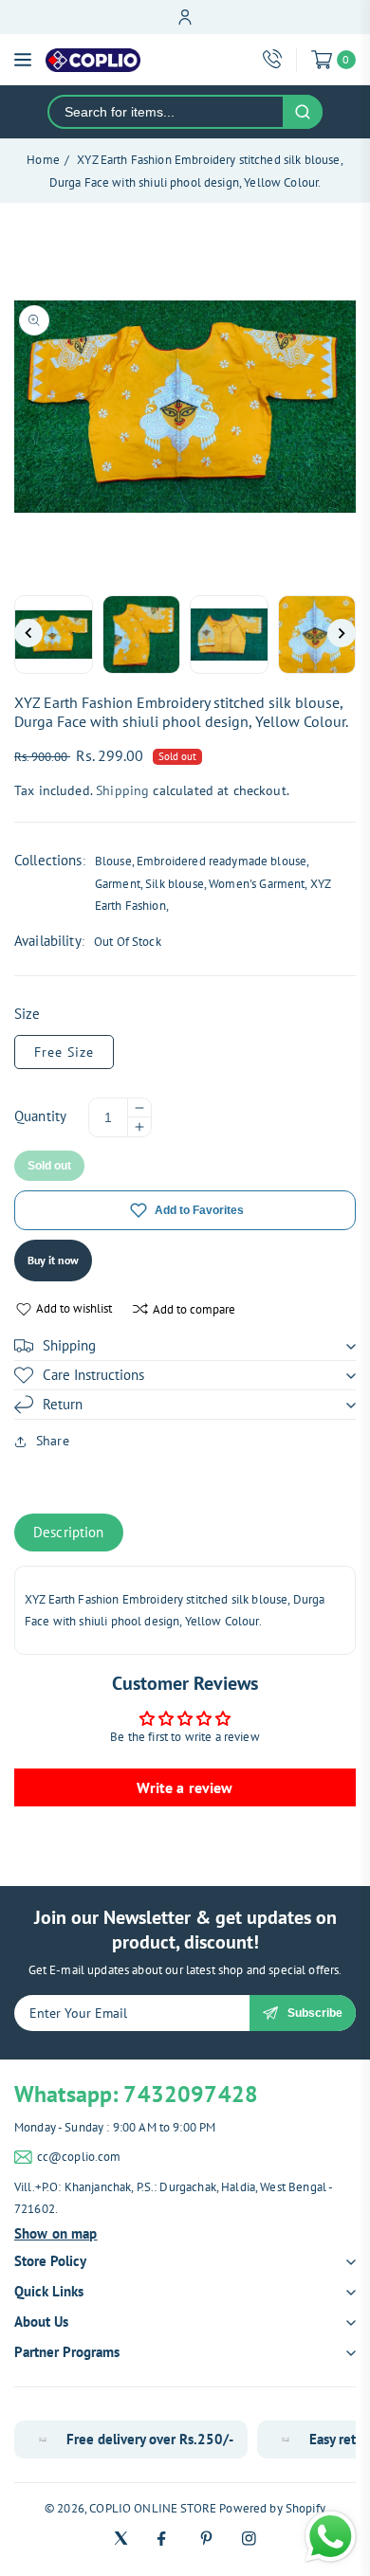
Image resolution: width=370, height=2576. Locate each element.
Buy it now (53, 1260)
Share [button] (53, 1441)
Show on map (56, 2233)
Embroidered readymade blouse (222, 861)
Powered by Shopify (272, 2508)
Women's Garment (257, 884)
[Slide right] (342, 633)
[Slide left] (28, 633)
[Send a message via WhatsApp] (331, 2537)
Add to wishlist (74, 1308)
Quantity (40, 1116)
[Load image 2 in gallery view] (142, 635)
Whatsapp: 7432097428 (136, 2094)
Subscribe (315, 2013)
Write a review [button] (185, 1787)
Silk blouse (175, 884)
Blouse (113, 861)
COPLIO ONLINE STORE (153, 2508)
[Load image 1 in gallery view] (54, 635)
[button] (185, 1346)
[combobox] (166, 112)
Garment (118, 884)
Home (43, 160)
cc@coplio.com (79, 2157)
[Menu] (23, 60)
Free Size (64, 1052)
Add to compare (194, 1309)
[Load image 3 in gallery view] (229, 635)
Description (69, 1532)
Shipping (122, 790)
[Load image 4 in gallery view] (317, 635)
